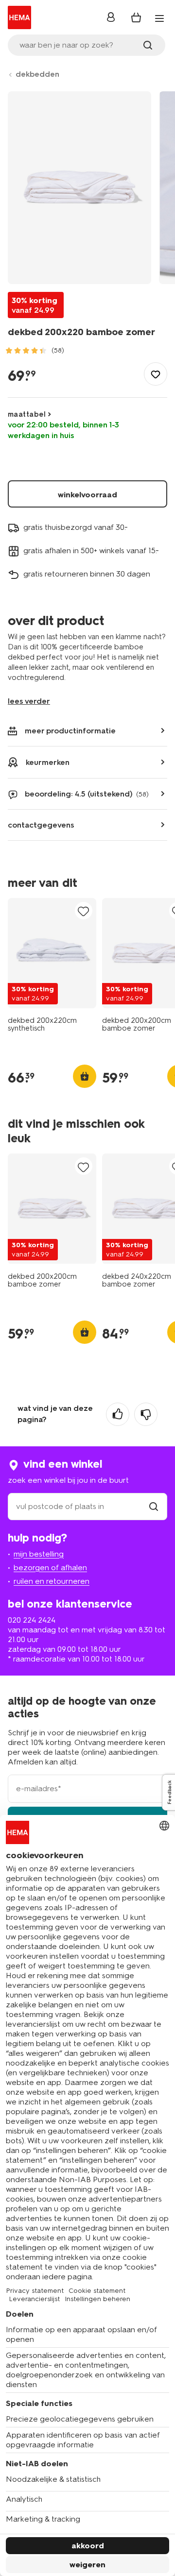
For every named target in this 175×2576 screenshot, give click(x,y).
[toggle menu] (159, 18)
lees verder (29, 701)
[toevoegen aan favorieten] (156, 374)
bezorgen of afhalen (50, 1568)
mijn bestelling (39, 1554)
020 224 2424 (32, 1620)
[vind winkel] (154, 1506)
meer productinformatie (70, 731)
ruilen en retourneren (52, 1581)
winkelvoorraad (87, 495)
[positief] (118, 1414)
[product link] (52, 953)
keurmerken (48, 762)
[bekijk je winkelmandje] (136, 17)
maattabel (27, 414)
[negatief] (146, 1414)
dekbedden (37, 74)
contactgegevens (41, 825)
